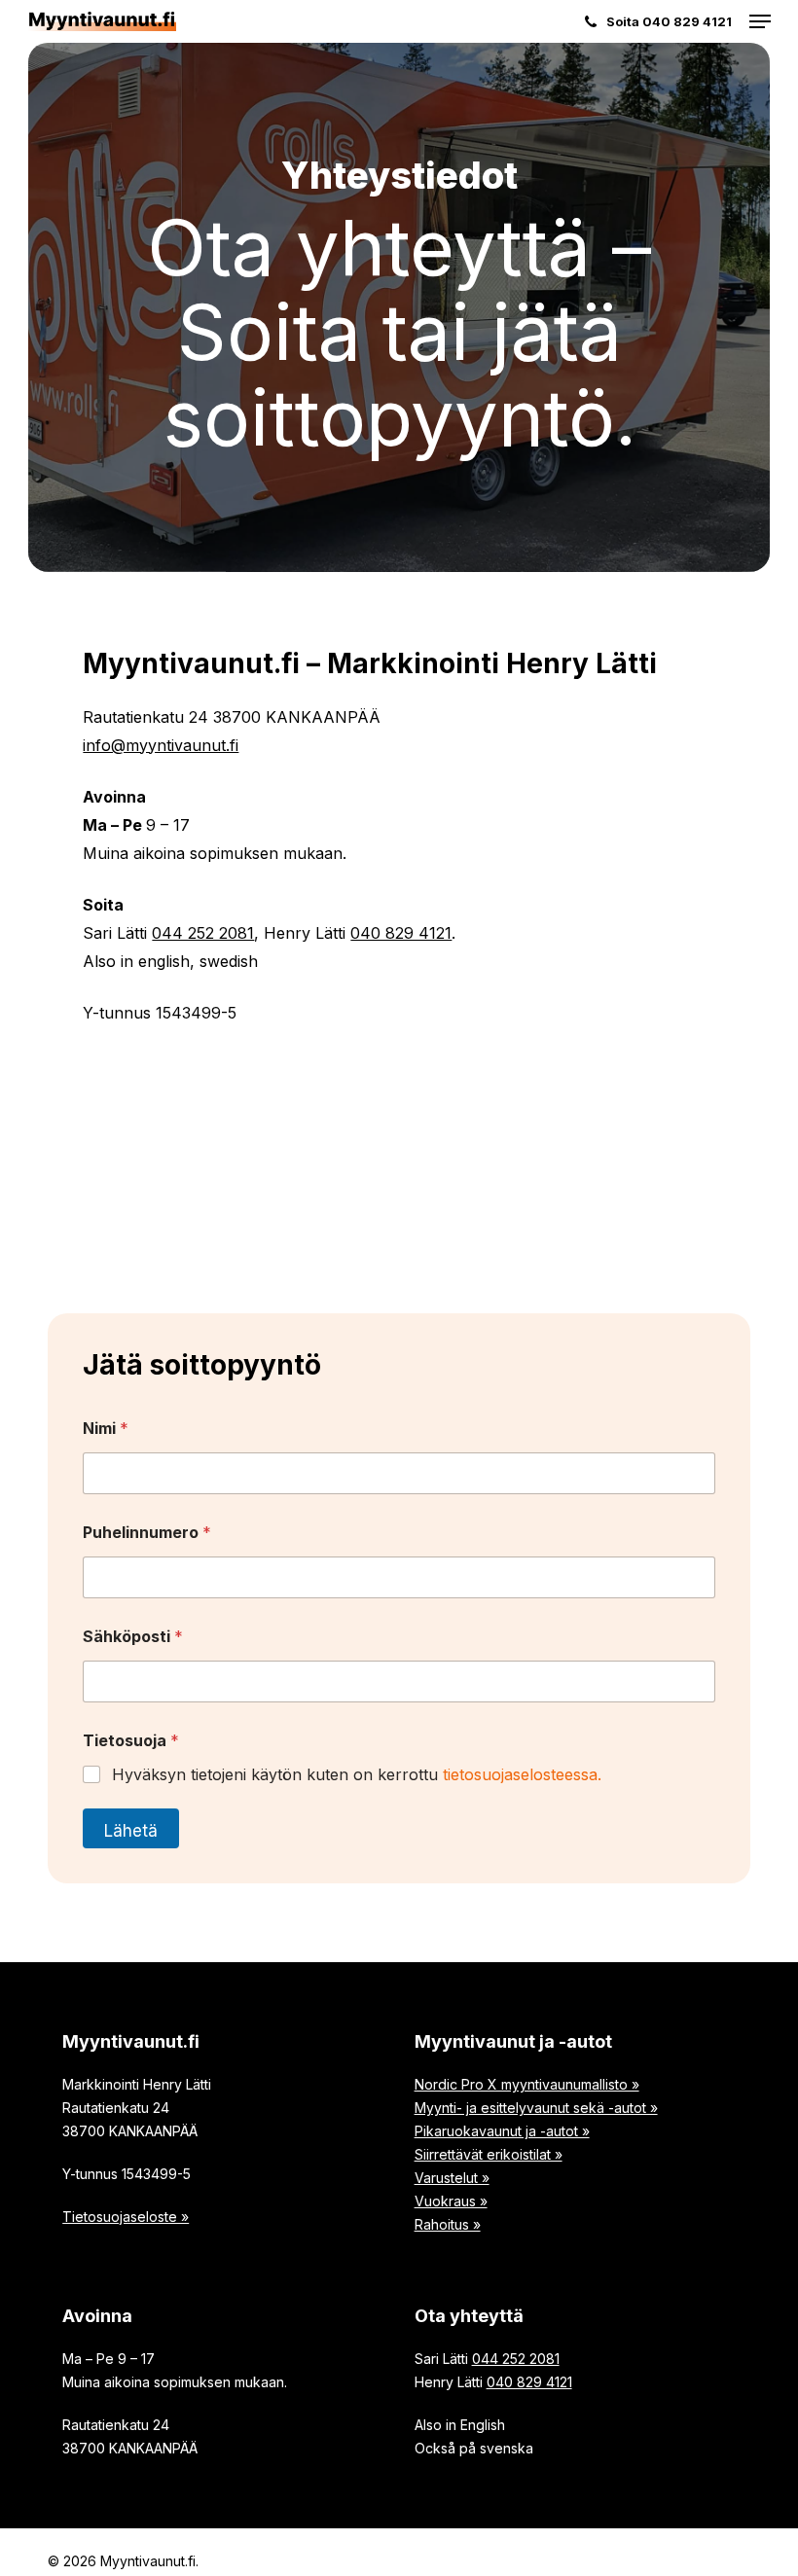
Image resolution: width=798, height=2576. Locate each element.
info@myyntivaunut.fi (161, 745)
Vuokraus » (451, 2201)
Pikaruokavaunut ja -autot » (502, 2131)
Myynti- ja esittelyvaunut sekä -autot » (536, 2108)
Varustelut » (452, 2178)
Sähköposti (133, 1637)
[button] (760, 21)
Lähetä (131, 1831)
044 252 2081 (203, 933)
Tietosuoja (131, 1741)
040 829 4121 (401, 933)
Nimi (106, 1429)
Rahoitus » (448, 2224)
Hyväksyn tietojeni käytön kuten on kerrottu (357, 1774)
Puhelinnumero (147, 1533)
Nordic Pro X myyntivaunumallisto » (527, 2084)
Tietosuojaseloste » (126, 2217)
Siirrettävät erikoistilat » (489, 2154)
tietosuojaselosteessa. (522, 1774)
